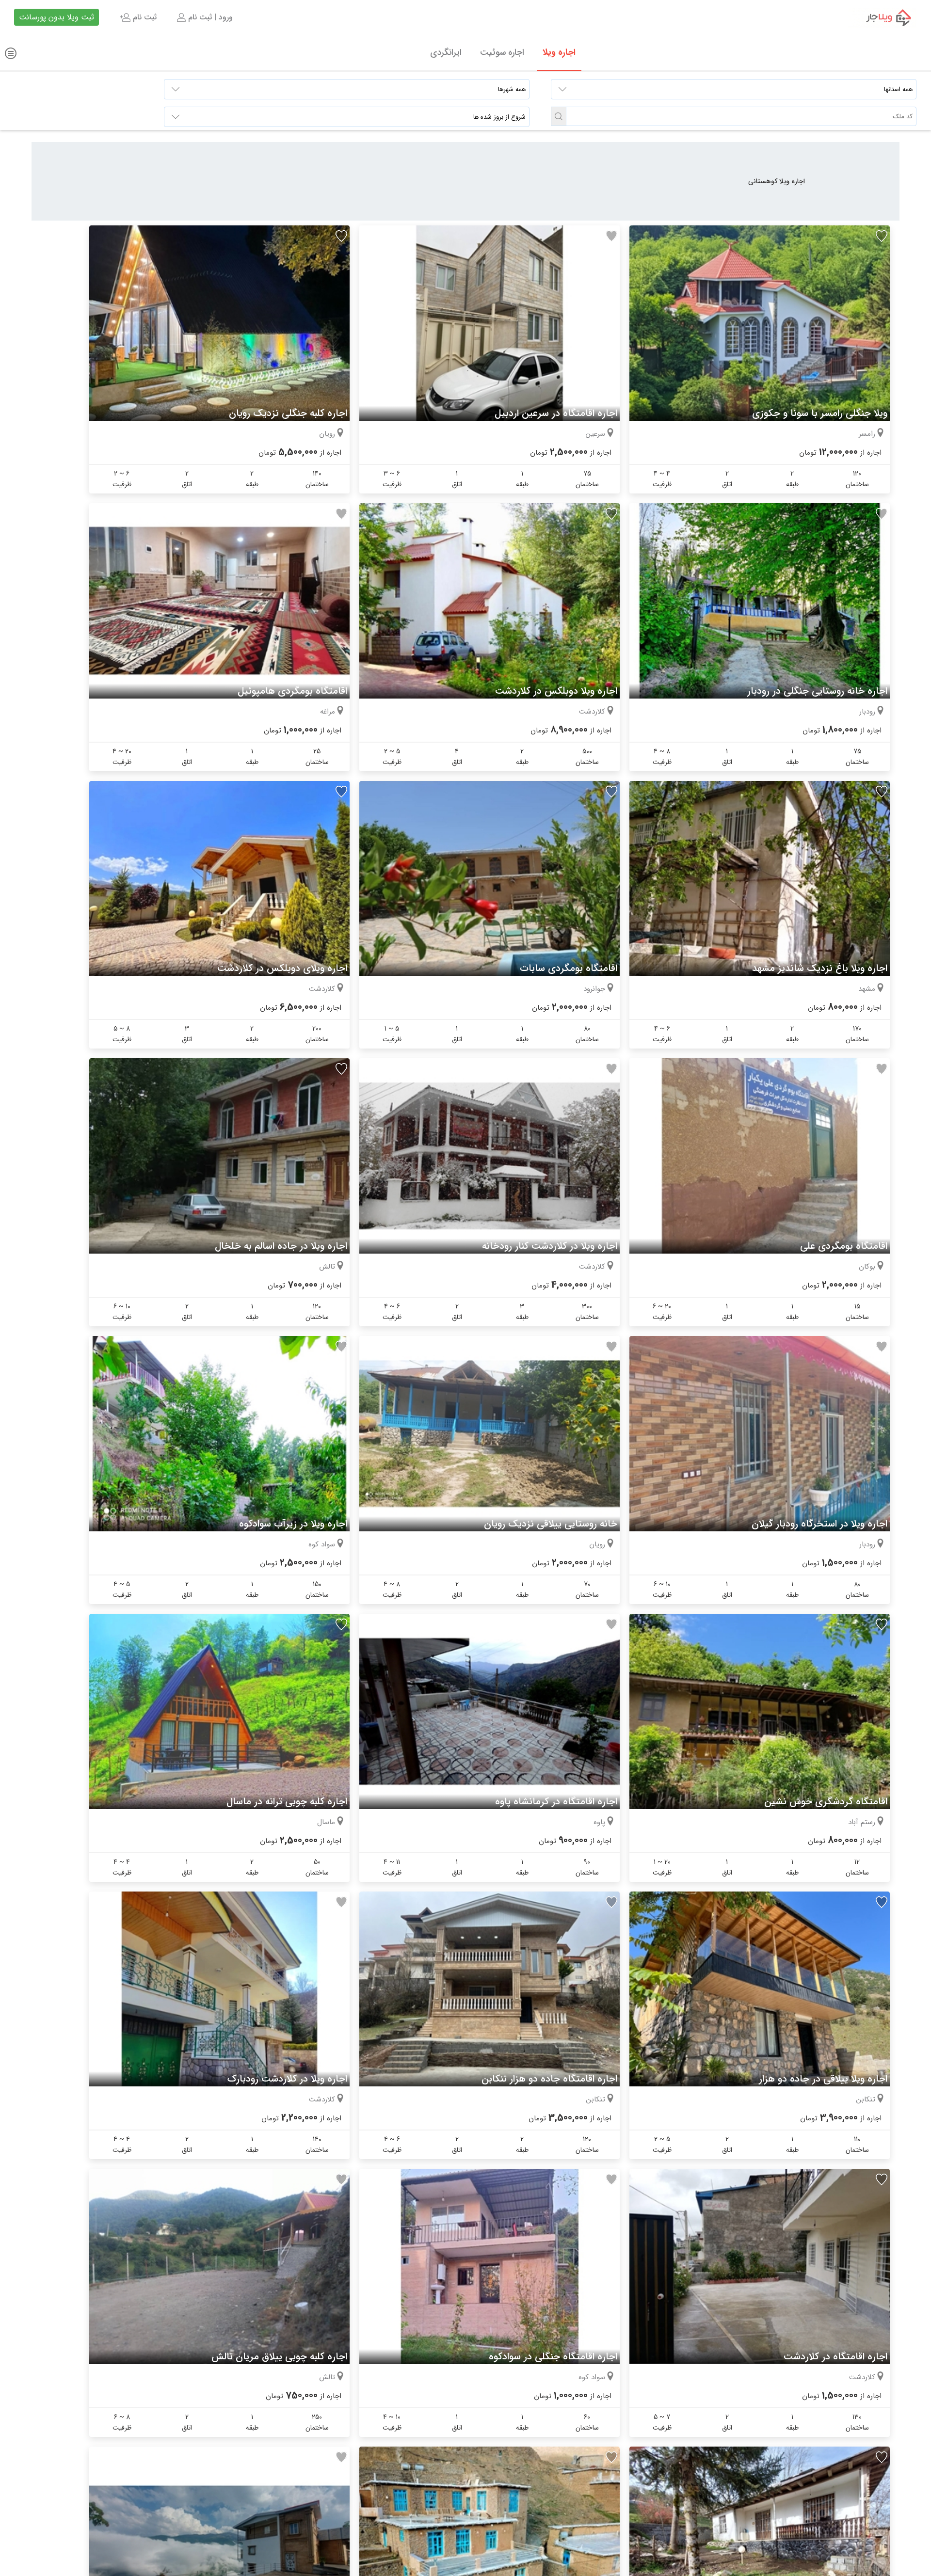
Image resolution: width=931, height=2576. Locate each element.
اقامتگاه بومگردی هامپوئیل (292, 691)
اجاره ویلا (559, 52)
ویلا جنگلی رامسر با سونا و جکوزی (820, 413)
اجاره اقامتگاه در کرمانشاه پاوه (556, 1802)
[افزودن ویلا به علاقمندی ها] (882, 236)
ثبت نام (144, 17)
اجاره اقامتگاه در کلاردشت (835, 2357)
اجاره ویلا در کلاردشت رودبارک (287, 2079)
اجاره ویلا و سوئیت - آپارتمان (882, 17)
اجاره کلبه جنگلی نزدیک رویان (288, 413)
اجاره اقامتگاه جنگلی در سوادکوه (553, 2357)
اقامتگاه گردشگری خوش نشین (826, 1802)
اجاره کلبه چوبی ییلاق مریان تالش (279, 2357)
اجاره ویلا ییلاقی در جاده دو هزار (823, 2079)
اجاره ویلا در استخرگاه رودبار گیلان (819, 1524)
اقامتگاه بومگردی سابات (569, 968)
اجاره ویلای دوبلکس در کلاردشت (282, 968)
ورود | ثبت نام (209, 17)
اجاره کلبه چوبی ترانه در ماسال (287, 1802)
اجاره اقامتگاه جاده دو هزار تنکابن (549, 2079)
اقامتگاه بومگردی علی (844, 1246)
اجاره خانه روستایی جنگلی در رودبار (817, 691)
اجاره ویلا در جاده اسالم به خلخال (281, 1246)
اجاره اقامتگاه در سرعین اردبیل (556, 413)
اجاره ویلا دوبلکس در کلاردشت (556, 691)
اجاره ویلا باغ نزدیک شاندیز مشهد (820, 968)
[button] (559, 116)
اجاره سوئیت (502, 52)
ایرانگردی (446, 52)
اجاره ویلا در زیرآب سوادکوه (293, 1524)
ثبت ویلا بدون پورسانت (56, 17)
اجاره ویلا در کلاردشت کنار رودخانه (550, 1246)
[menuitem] (204, 17)
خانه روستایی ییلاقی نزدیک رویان (551, 1524)
